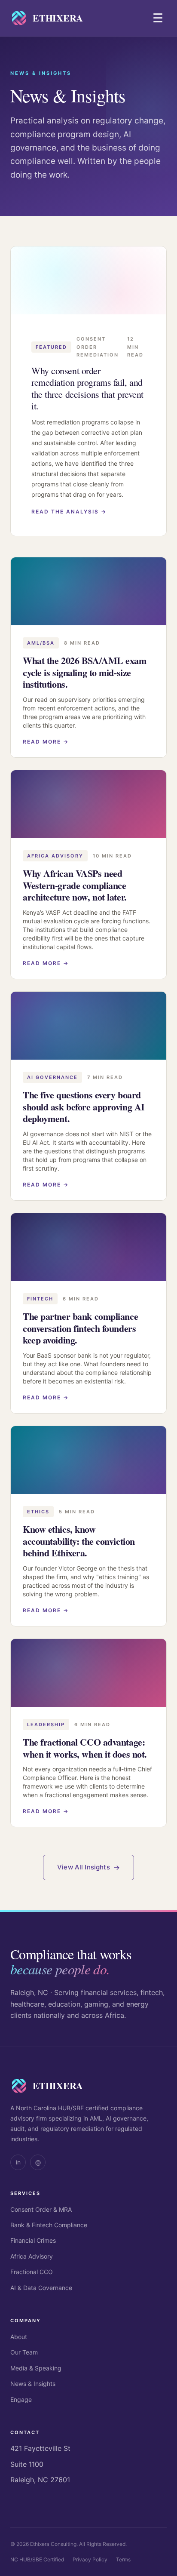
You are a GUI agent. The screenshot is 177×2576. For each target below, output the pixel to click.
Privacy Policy (90, 2559)
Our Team (24, 2352)
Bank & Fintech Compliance (49, 2225)
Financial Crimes (33, 2240)
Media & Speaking (36, 2368)
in (18, 2162)
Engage (21, 2399)
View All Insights (84, 1867)
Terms (123, 2559)
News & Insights (33, 2384)
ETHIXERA (58, 18)
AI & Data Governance (41, 2288)
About (19, 2337)
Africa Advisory (32, 2256)
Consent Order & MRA (41, 2209)
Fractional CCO (32, 2272)
